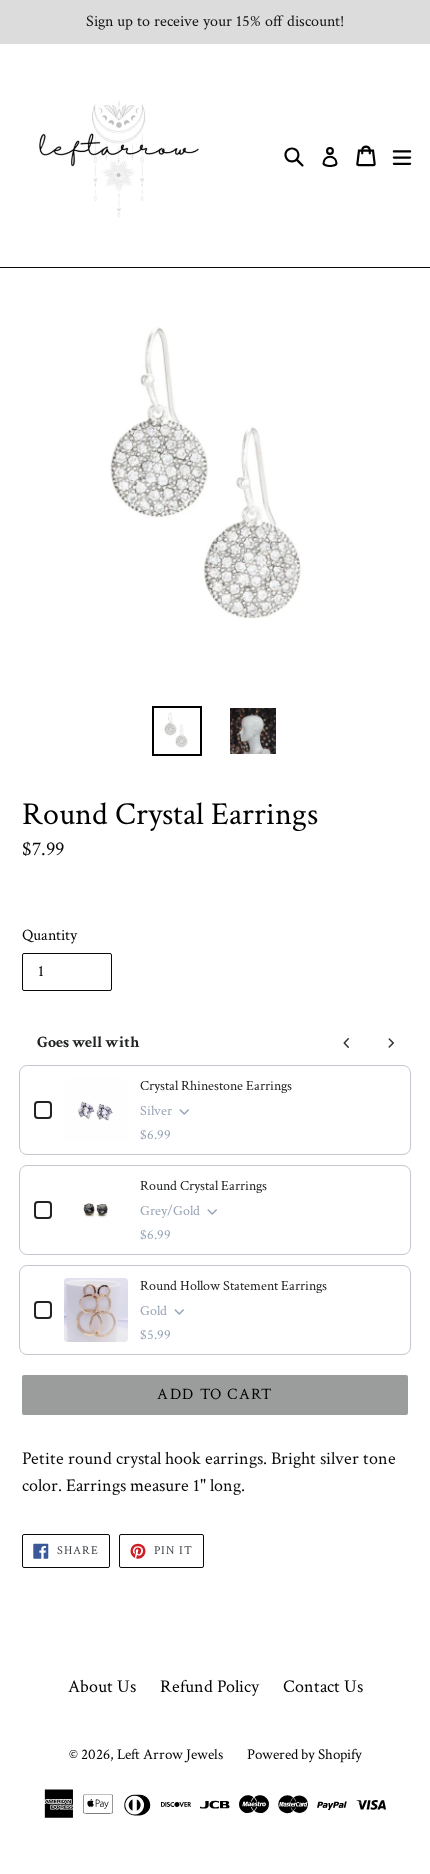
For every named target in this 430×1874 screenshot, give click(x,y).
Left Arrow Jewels (170, 1754)
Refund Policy (209, 1686)
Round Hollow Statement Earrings (233, 1286)
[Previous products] (347, 1043)
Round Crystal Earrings (203, 1186)
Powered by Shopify (304, 1754)
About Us (102, 1686)
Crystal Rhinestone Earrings (216, 1086)
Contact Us (323, 1686)
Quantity (49, 935)
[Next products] (391, 1043)
